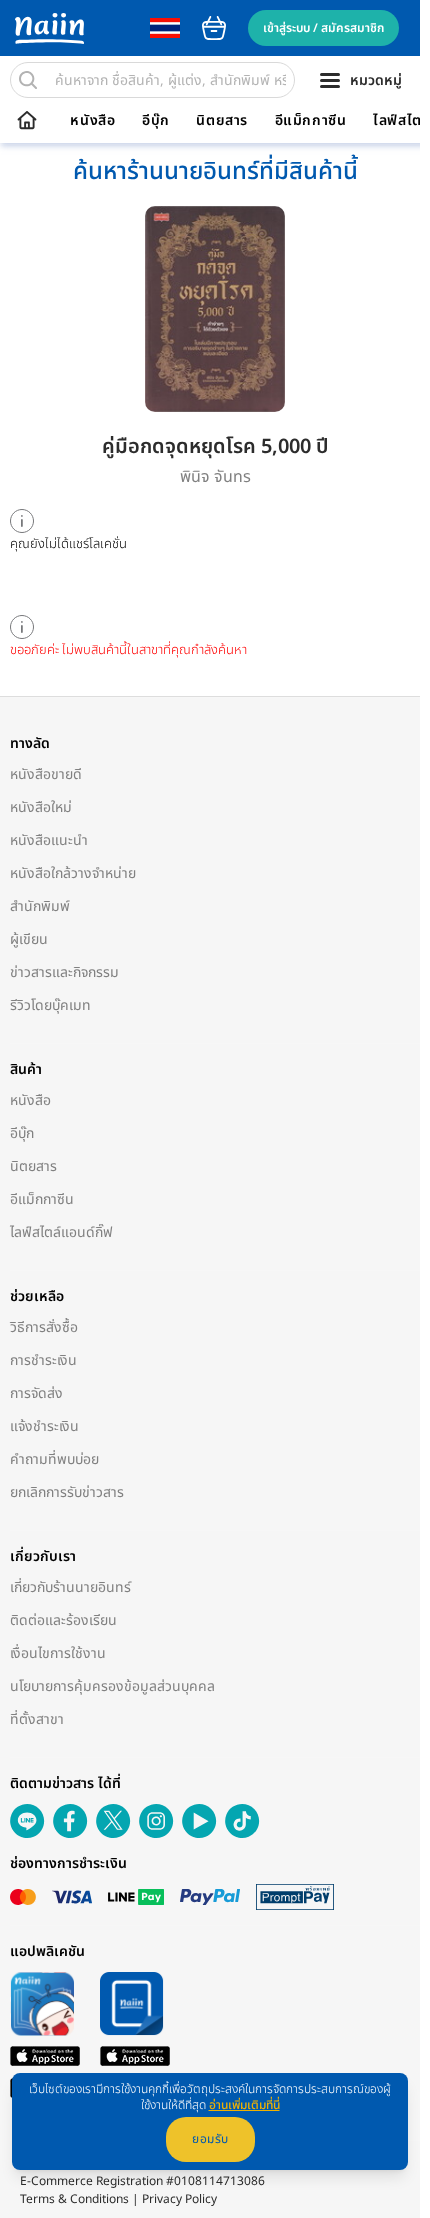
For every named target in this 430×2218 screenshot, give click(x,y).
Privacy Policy (179, 2199)
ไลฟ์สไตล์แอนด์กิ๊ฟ (61, 1232)
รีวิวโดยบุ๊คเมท (50, 1005)
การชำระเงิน (43, 1360)
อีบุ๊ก (156, 121)
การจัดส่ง (36, 1393)
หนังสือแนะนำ (49, 840)
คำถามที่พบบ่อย (54, 1459)
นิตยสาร (222, 121)
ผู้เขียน (29, 939)
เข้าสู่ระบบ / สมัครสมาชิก (323, 28)
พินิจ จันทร (215, 477)
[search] (28, 80)
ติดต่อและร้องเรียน (63, 1620)
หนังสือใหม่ (41, 807)
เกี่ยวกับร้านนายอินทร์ (70, 1587)
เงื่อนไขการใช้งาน (58, 1653)
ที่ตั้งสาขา (37, 1719)
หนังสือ (92, 121)
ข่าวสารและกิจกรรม (64, 972)
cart (214, 28)
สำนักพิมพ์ (40, 906)
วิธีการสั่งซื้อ (44, 1327)
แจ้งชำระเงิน (44, 1426)
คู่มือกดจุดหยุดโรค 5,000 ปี (215, 447)
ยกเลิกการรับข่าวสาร (67, 1492)
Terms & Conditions (74, 2199)
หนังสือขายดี (46, 774)
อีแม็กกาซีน (311, 121)
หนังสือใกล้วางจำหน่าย (73, 873)
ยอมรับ (210, 2139)
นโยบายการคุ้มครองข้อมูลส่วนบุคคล (112, 1686)
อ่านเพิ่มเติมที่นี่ (244, 2105)
